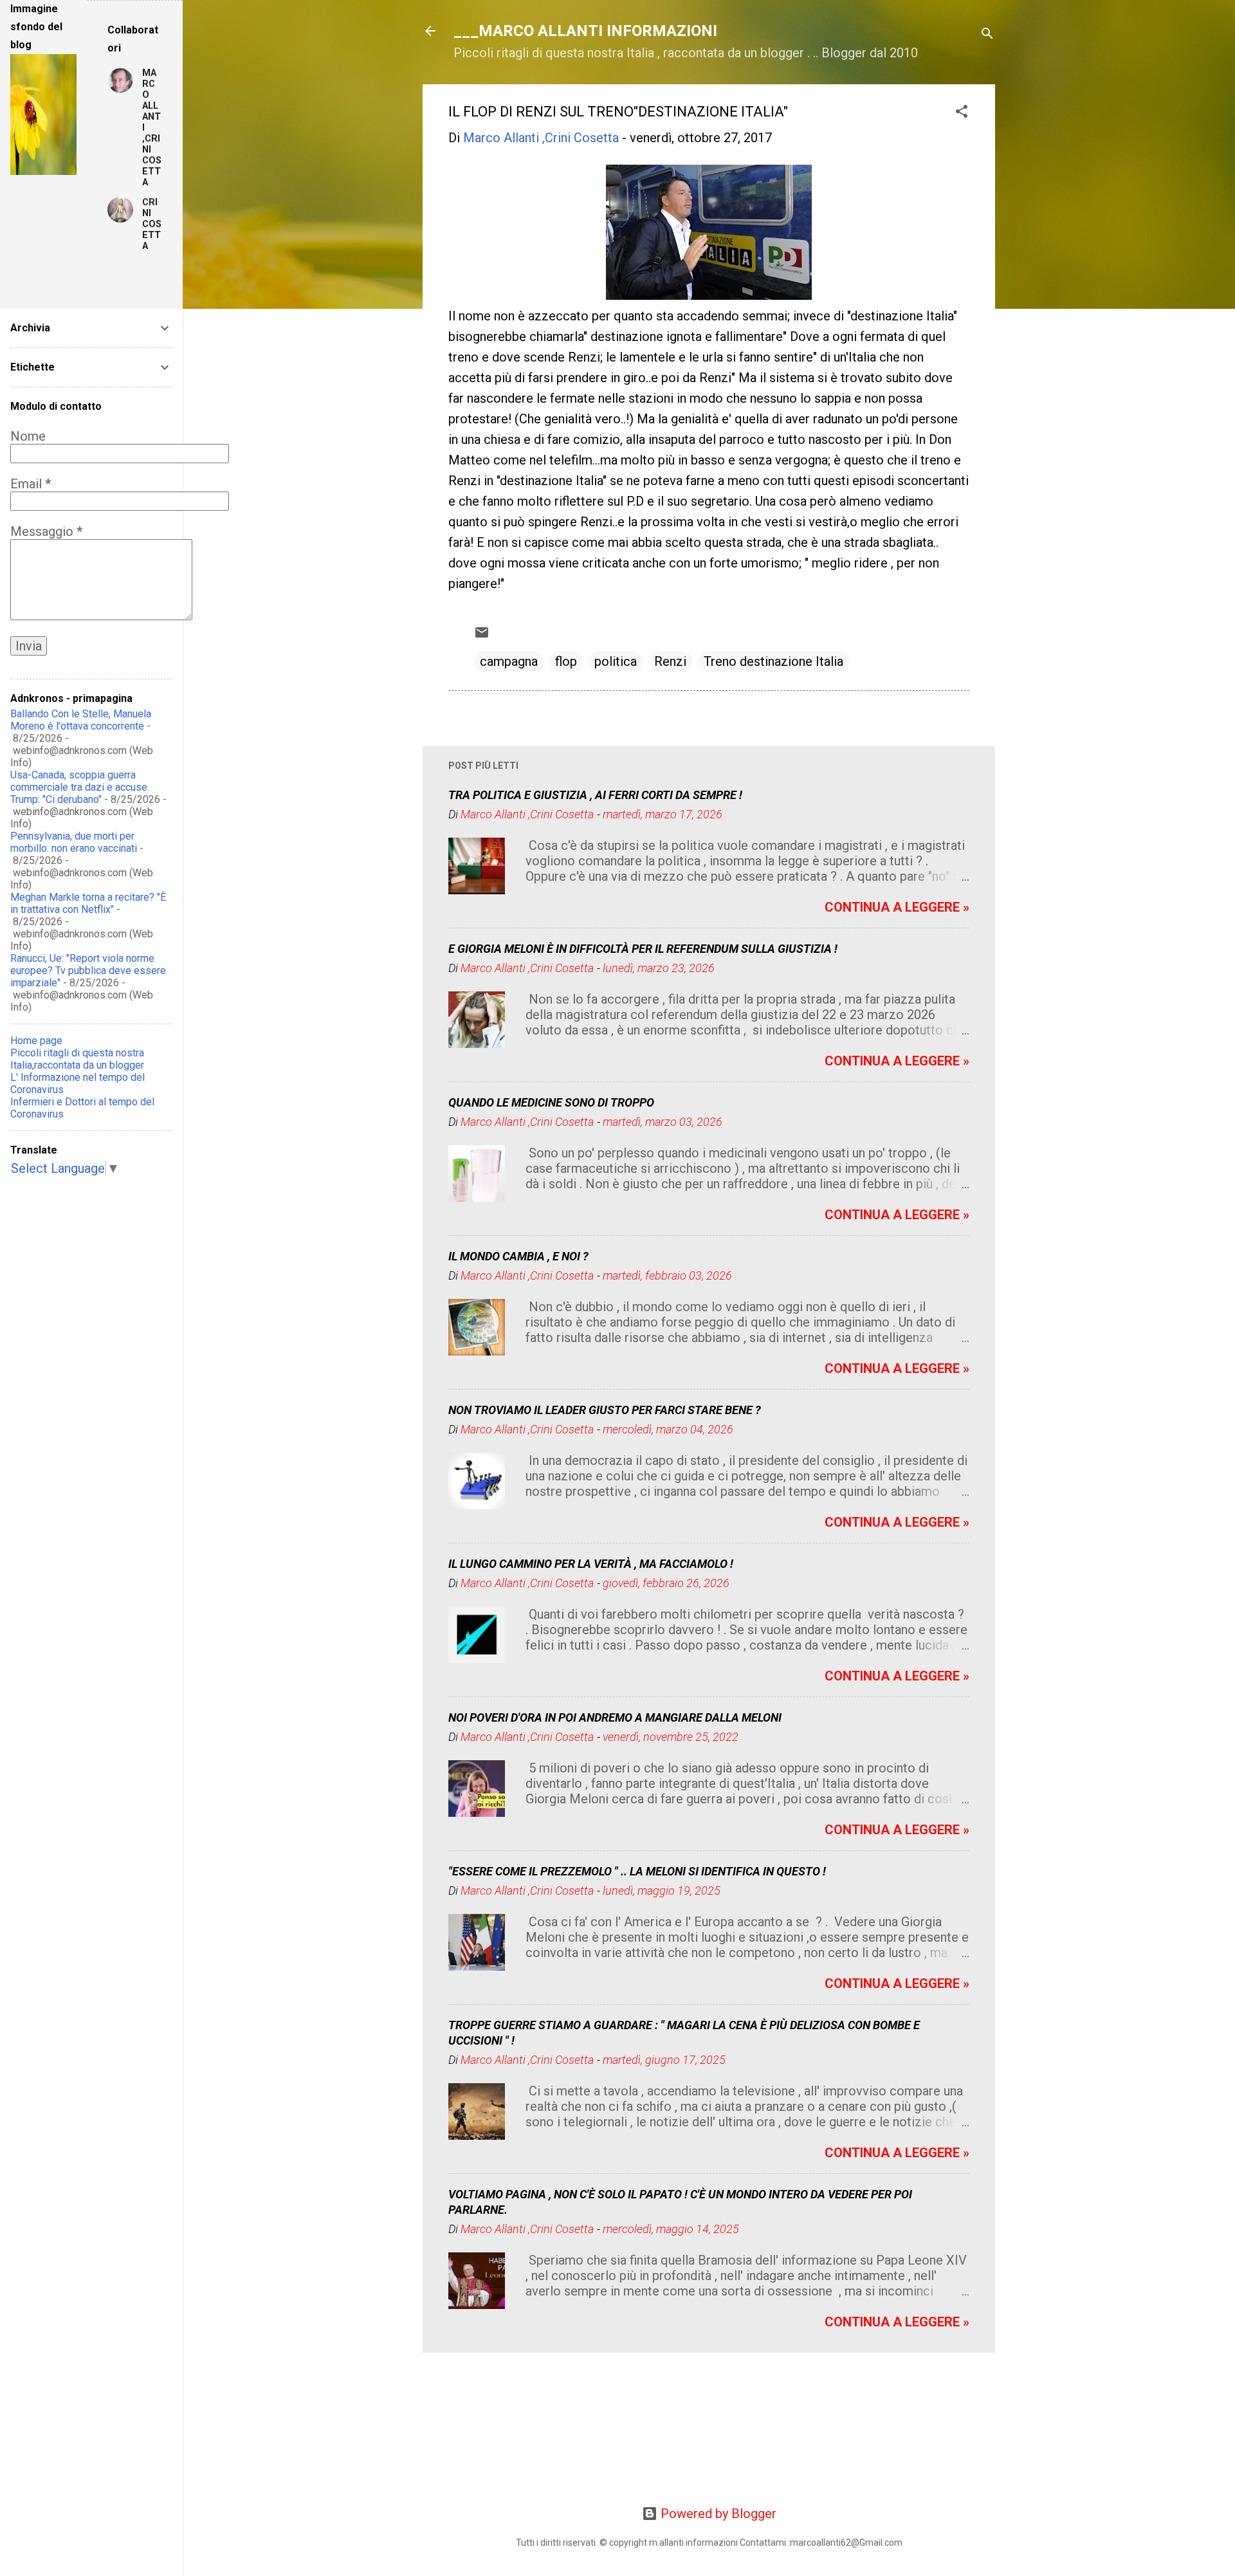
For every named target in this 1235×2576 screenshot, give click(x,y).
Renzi (670, 661)
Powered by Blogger (717, 2514)
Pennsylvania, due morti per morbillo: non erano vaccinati (74, 842)
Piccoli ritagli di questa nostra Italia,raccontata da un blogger (77, 1059)
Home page (36, 1041)
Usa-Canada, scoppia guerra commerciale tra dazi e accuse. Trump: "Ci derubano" (80, 787)
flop (566, 661)
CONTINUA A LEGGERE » (897, 907)
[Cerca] (987, 35)
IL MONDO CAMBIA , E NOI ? (518, 1256)
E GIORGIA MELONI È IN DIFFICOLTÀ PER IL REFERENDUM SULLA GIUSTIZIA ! (643, 949)
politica (616, 661)
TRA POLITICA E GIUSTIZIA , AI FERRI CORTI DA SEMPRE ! (595, 795)
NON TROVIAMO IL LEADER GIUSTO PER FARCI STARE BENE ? (605, 1410)
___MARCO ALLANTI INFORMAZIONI (585, 31)
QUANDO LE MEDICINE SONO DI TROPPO (551, 1102)
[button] (962, 113)
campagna (509, 661)
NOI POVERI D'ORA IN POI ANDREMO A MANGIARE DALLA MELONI (615, 1717)
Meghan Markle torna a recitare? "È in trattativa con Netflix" (88, 903)
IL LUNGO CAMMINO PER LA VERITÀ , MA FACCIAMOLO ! (591, 1564)
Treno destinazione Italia (773, 661)
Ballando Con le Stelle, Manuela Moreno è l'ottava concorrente (81, 720)
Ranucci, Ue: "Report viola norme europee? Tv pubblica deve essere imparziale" (88, 971)
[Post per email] (482, 636)
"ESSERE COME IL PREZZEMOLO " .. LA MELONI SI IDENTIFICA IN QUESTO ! (637, 1871)
